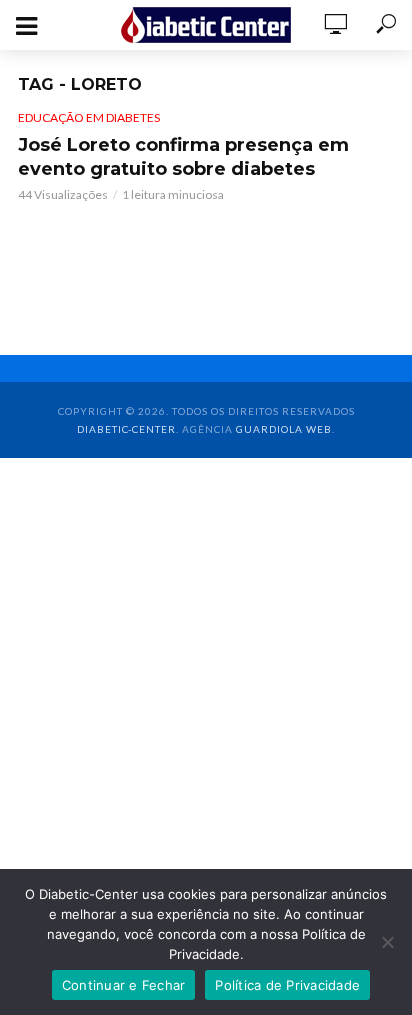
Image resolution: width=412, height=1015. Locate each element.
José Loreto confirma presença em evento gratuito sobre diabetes (183, 157)
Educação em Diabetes (89, 117)
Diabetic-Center (126, 429)
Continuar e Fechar (124, 985)
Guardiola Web (284, 429)
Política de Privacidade (287, 985)
